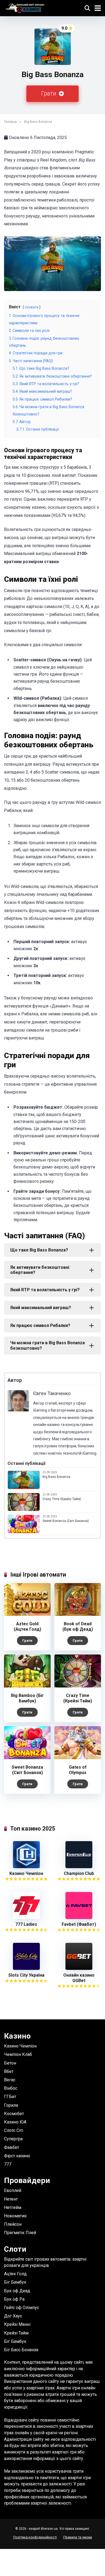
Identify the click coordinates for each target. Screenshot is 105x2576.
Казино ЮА (15, 2122)
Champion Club (79, 1873)
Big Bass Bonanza (56, 1477)
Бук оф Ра (14, 2299)
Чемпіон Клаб (18, 2054)
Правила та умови (78, 2537)
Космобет (14, 2114)
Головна (10, 122)
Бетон (10, 2063)
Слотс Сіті (14, 2130)
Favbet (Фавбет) (79, 1924)
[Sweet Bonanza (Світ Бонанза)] (27, 1758)
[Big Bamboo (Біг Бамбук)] (27, 1686)
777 (8, 2164)
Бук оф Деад (17, 2291)
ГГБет (10, 2097)
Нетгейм (13, 2207)
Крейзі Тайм (16, 2333)
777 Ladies (26, 1924)
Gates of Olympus (78, 1770)
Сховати (32, 307)
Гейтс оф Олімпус (22, 2308)
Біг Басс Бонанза (21, 2350)
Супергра (13, 2139)
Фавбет (12, 2147)
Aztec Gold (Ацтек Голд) (27, 1626)
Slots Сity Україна (26, 1975)
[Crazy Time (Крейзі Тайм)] (78, 1686)
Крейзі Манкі (17, 2324)
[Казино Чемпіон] (26, 1867)
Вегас (10, 2080)
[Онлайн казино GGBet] (79, 1968)
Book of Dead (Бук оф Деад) (78, 1626)
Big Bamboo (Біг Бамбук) (27, 1698)
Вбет (9, 2071)
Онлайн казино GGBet (79, 1978)
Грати (49, 93)
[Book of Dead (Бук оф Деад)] (78, 1614)
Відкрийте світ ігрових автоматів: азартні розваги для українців (45, 2262)
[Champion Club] (79, 1867)
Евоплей (13, 2190)
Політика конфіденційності (35, 2537)
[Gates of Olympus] (78, 1758)
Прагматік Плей (20, 2233)
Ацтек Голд (15, 2274)
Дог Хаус (13, 2316)
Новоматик (15, 2216)
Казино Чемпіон (26, 1873)
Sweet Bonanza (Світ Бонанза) (66, 1521)
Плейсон (13, 2224)
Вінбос (11, 2088)
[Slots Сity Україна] (26, 1968)
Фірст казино (17, 2156)
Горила (11, 2105)
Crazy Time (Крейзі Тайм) (62, 1499)
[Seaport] (25, 7)
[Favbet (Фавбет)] (79, 1918)
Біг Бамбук (15, 2282)
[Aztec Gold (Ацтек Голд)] (27, 1614)
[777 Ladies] (26, 1918)
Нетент (11, 2199)
